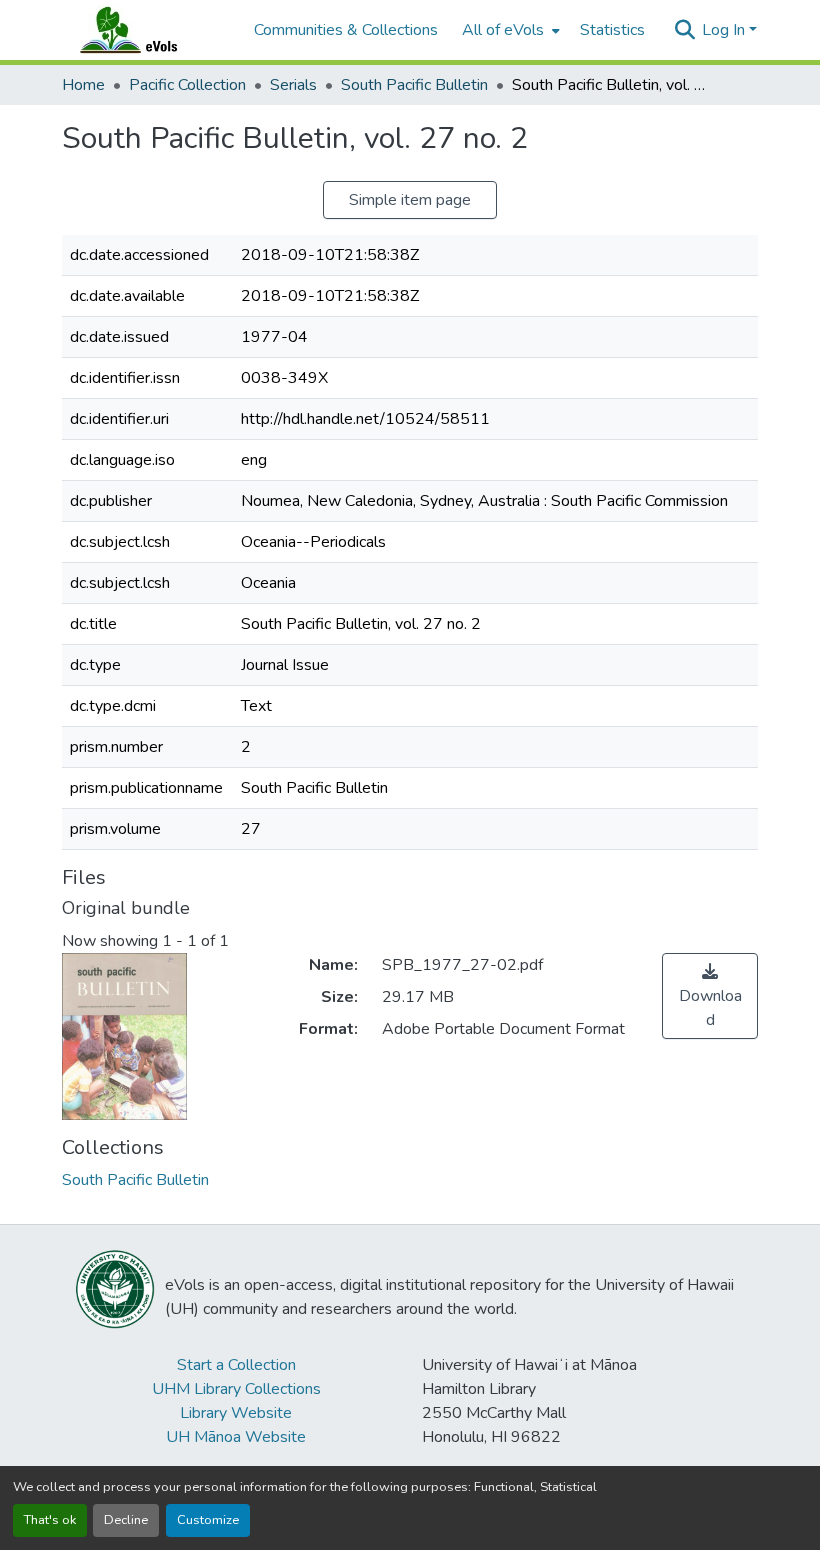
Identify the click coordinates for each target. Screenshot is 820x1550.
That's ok (50, 1520)
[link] (710, 996)
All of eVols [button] (503, 30)
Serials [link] (293, 85)
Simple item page (410, 200)
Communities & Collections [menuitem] (346, 30)
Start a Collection (236, 1365)
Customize (208, 1520)
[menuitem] (509, 30)
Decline (126, 1520)
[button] (148, 30)
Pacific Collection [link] (187, 85)
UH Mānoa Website (236, 1437)
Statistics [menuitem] (612, 30)
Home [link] (83, 85)
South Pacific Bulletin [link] (414, 85)
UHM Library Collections (236, 1389)
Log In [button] (725, 30)
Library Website (236, 1413)
